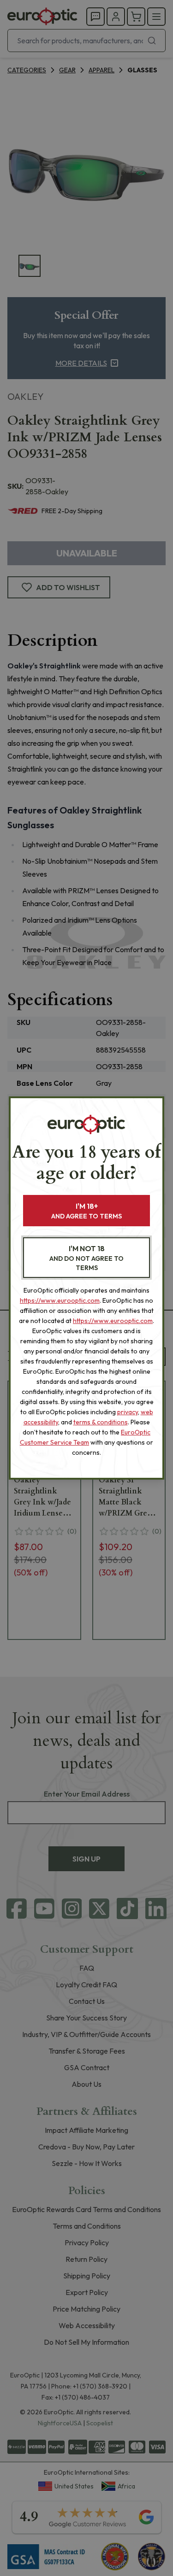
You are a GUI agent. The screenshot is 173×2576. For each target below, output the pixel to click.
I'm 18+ (86, 1211)
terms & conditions (101, 1422)
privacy (128, 1412)
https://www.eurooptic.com (60, 1300)
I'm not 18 (86, 1258)
